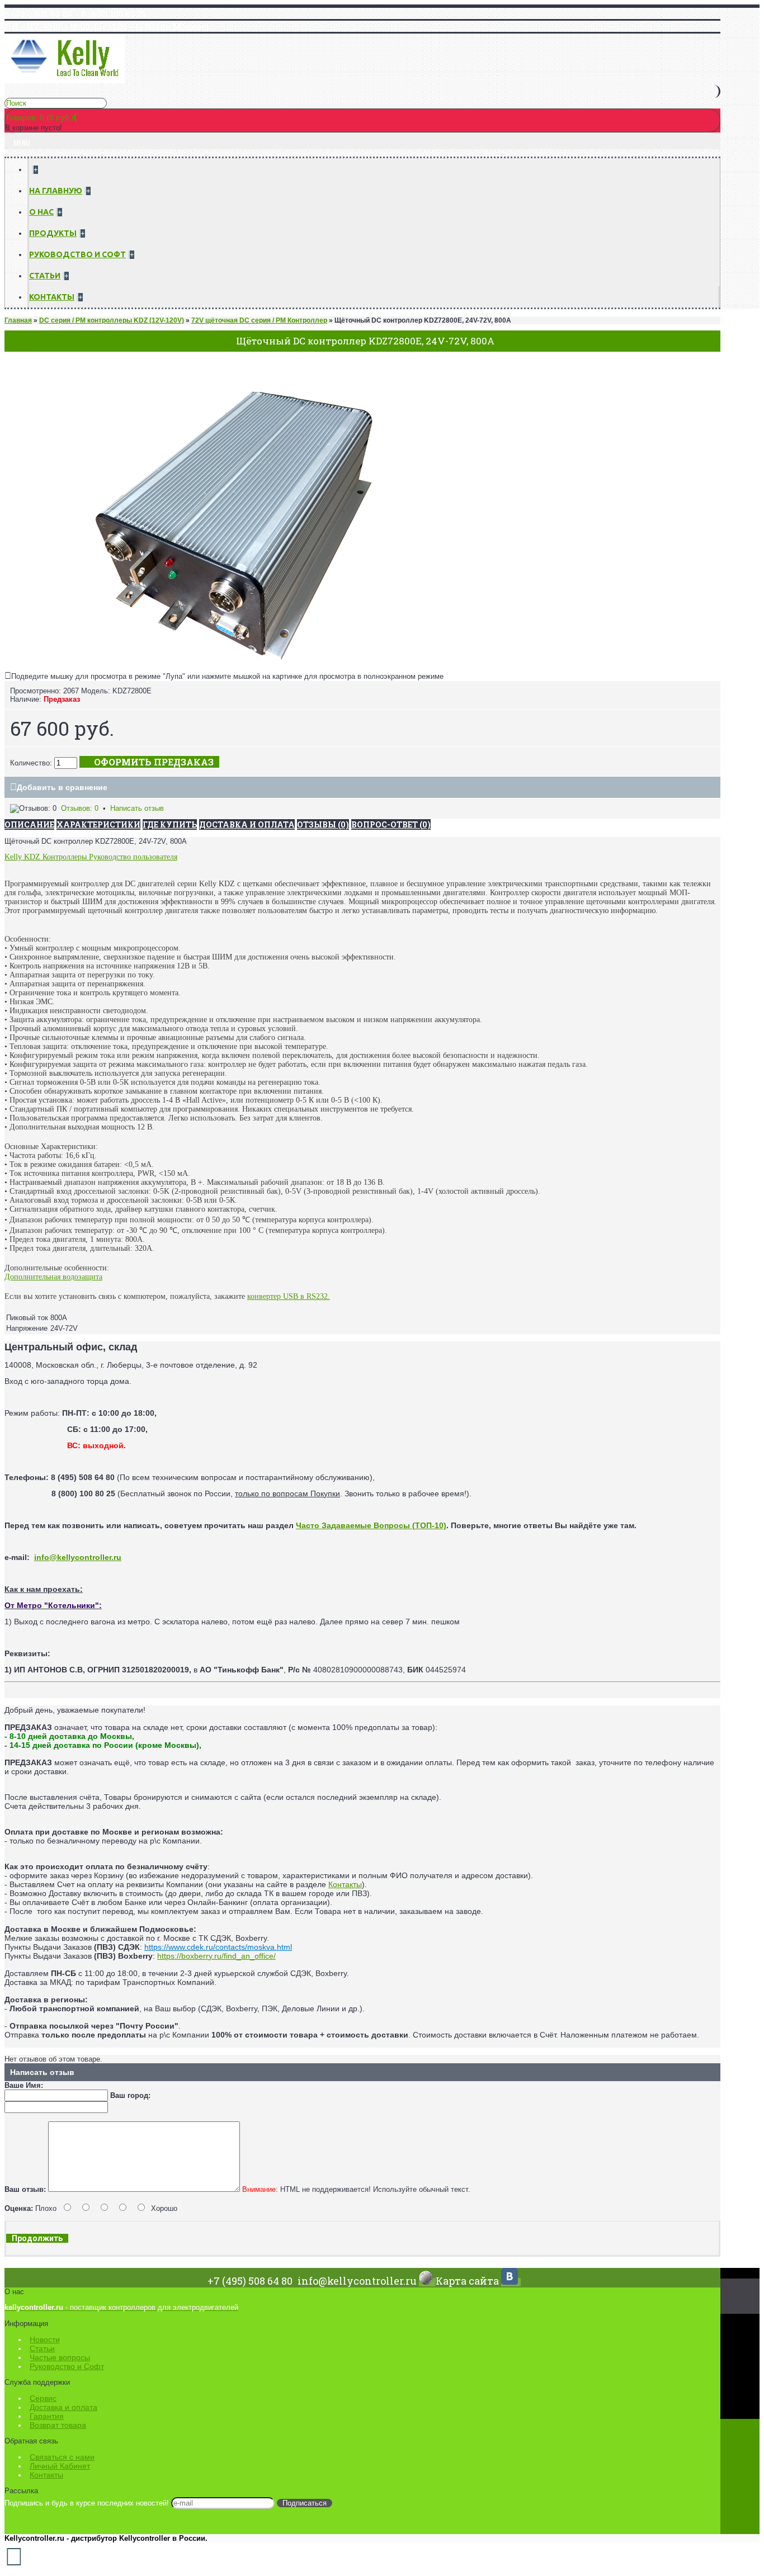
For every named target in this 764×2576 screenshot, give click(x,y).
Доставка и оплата (63, 2407)
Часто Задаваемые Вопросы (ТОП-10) (371, 1525)
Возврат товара (58, 2425)
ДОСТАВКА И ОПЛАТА (247, 824)
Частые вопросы (60, 2357)
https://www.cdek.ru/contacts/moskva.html (218, 1947)
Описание (29, 824)
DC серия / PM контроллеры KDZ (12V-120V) (112, 320)
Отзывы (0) (323, 824)
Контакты (345, 1884)
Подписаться (305, 2503)
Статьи (42, 2348)
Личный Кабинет (60, 2466)
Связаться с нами (62, 2457)
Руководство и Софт (67, 2366)
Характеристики (98, 824)
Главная (18, 320)
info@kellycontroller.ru (78, 1557)
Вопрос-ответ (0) (391, 824)
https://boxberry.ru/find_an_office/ (216, 1956)
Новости (45, 2339)
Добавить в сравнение (62, 787)
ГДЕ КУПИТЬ (170, 824)
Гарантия (47, 2416)
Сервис (43, 2398)
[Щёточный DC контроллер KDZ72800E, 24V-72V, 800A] (235, 663)
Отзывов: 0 (80, 808)
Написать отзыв (137, 808)
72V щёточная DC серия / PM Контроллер (259, 320)
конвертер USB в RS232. (289, 1296)
